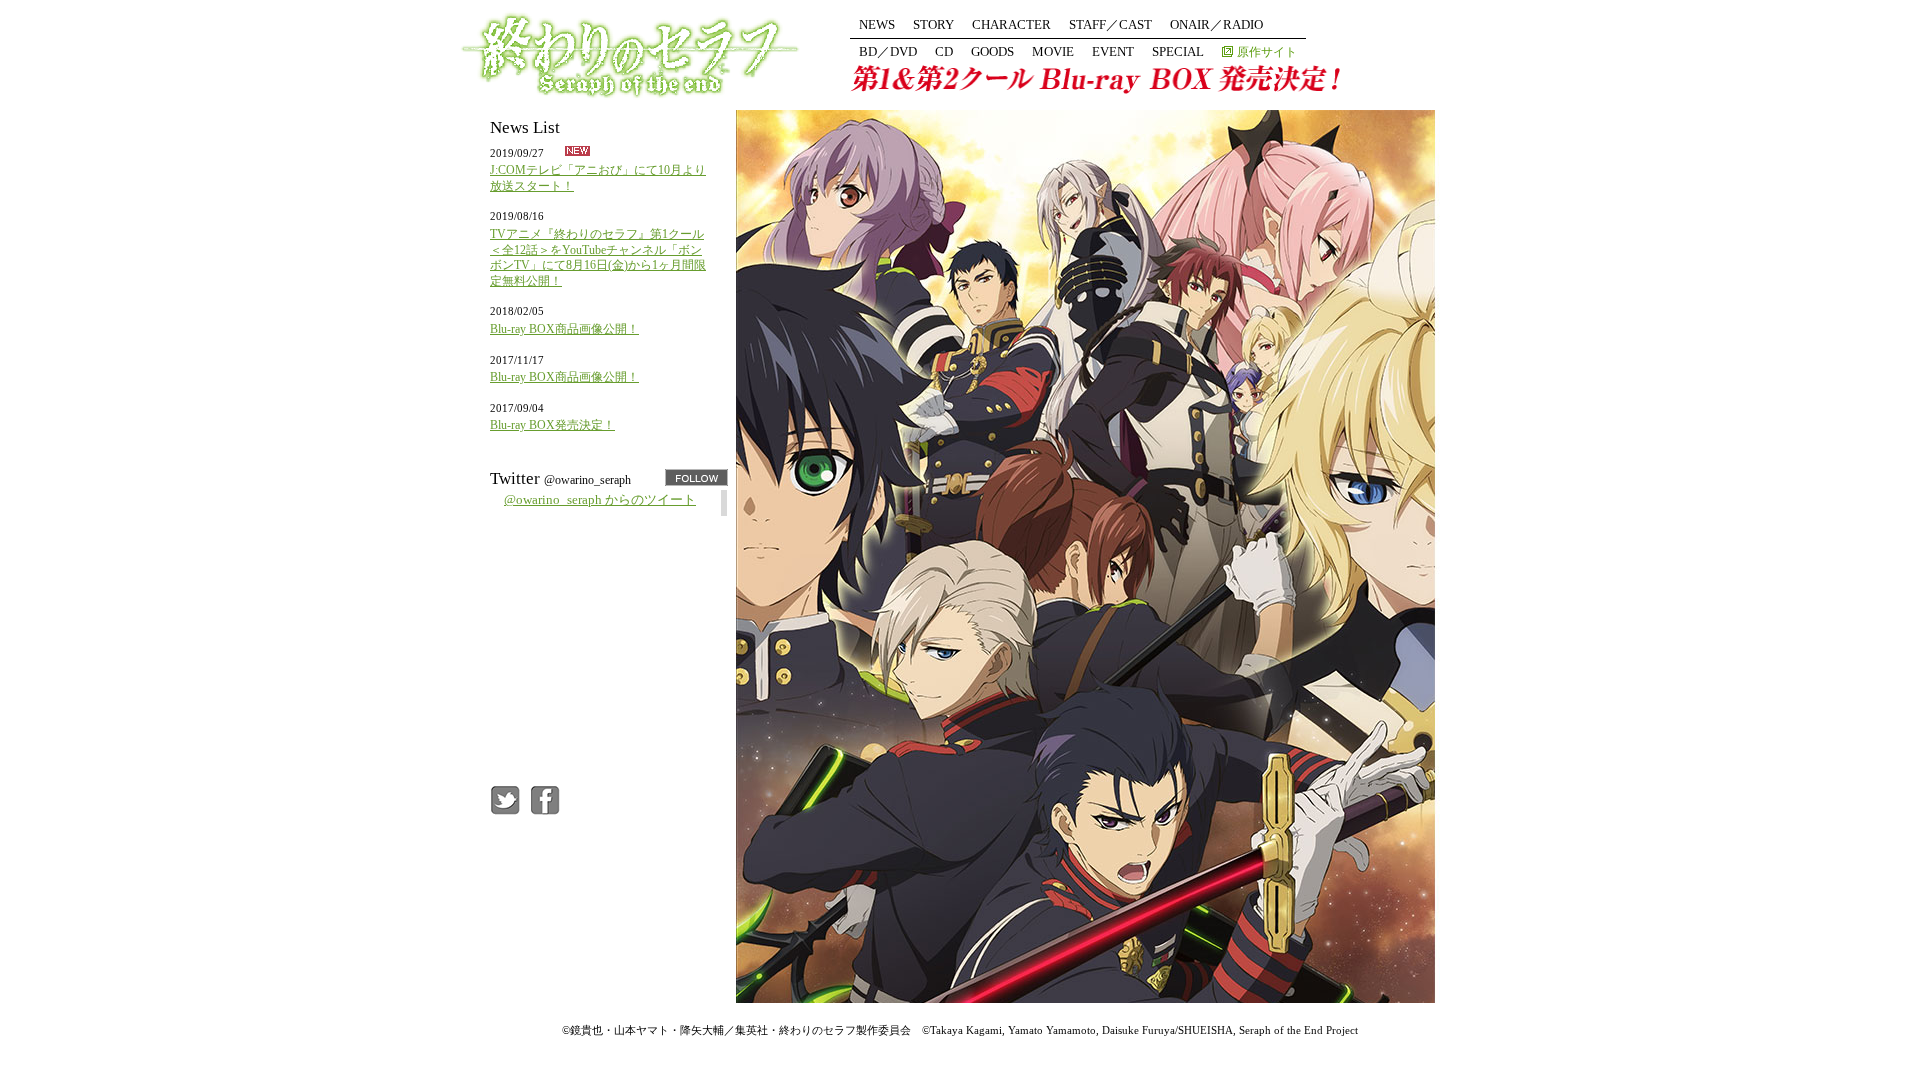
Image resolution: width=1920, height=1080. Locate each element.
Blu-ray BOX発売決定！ (552, 425)
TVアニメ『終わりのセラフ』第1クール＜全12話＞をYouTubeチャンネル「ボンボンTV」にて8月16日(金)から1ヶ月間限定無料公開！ (598, 257)
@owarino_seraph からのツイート (600, 499)
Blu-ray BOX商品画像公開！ (564, 329)
